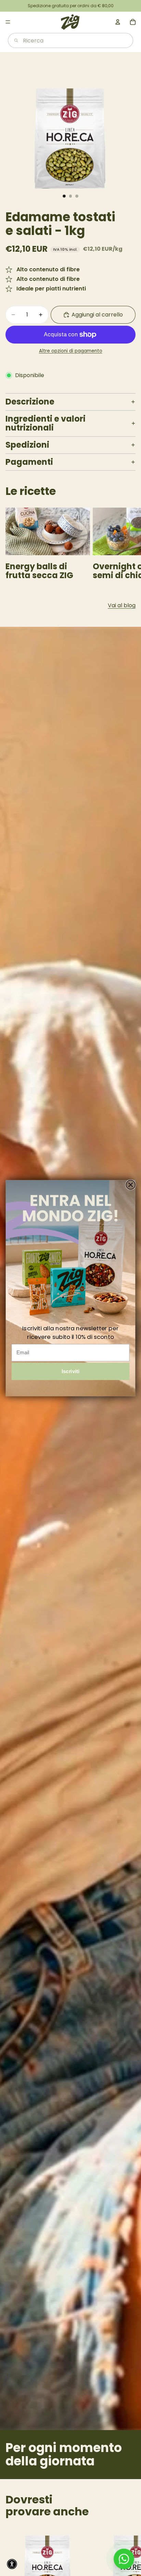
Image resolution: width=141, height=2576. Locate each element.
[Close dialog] (131, 1185)
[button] (12, 2564)
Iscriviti (71, 1371)
